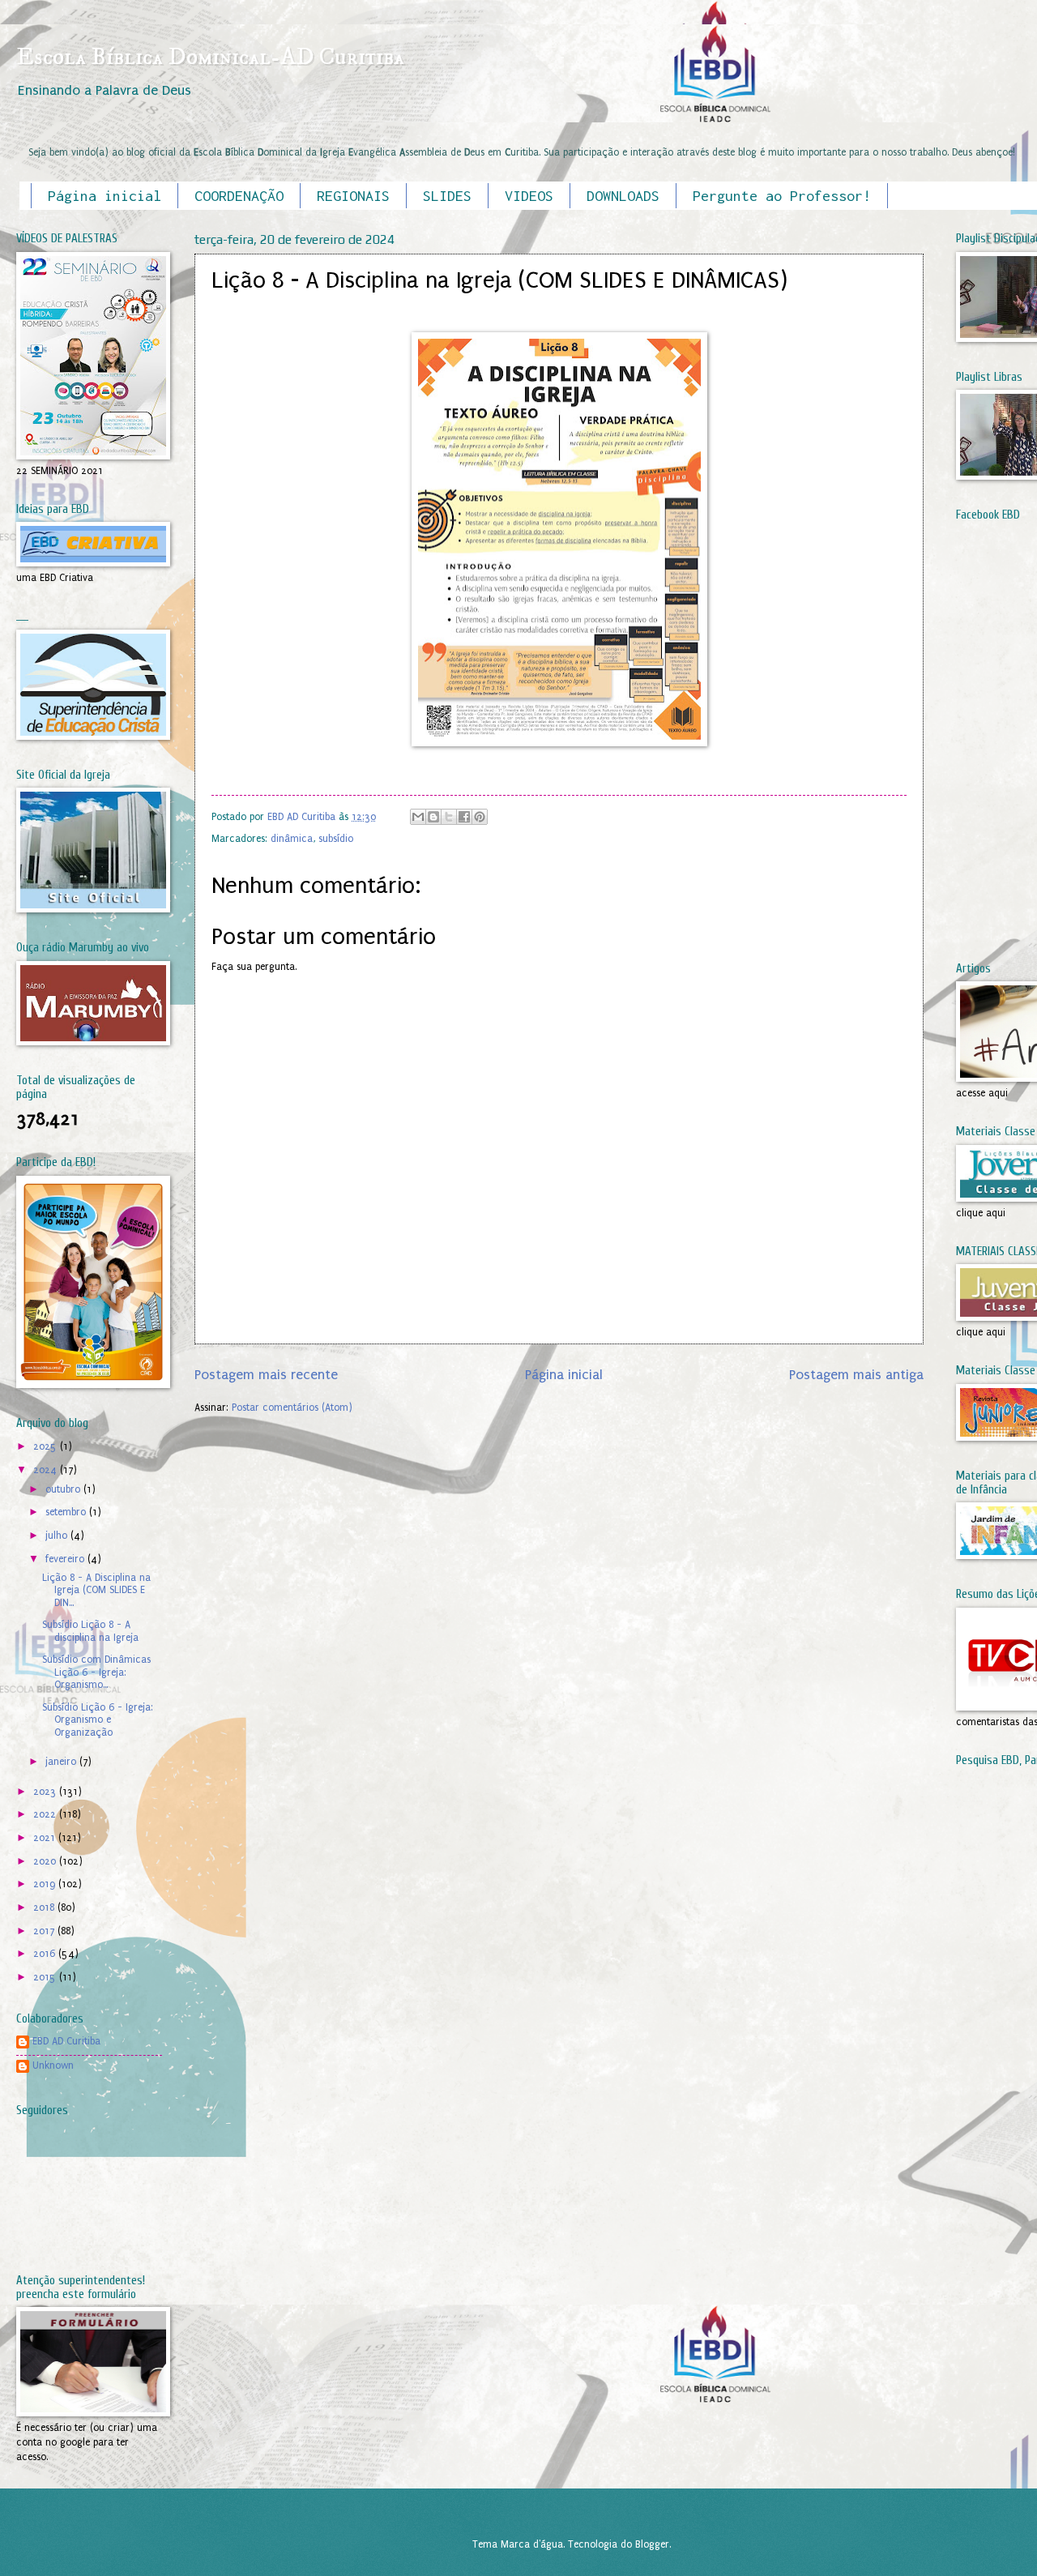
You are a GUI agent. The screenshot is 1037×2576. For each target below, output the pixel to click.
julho (58, 1536)
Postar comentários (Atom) (292, 1408)
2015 (46, 1977)
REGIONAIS (353, 196)
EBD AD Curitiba (66, 2041)
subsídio (336, 839)
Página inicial (105, 196)
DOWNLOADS (623, 196)
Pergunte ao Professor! (782, 196)
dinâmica (292, 839)
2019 (46, 1884)
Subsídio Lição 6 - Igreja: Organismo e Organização (98, 1720)
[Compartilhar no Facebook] (464, 817)
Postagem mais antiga (856, 1374)
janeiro (62, 1762)
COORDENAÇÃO (239, 196)
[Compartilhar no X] (449, 817)
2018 (45, 1907)
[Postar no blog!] (433, 817)
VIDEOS (529, 196)
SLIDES (447, 196)
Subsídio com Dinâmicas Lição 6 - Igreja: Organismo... (96, 1672)
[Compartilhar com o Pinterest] (480, 817)
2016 (46, 1954)
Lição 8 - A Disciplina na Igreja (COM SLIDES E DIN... (96, 1590)
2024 (47, 1470)
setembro (67, 1512)
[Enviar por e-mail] (418, 817)
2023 (46, 1792)
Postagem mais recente (266, 1374)
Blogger (652, 2544)
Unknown (53, 2065)
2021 (46, 1838)
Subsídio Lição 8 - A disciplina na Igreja (90, 1631)
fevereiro (66, 1559)
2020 (46, 1861)
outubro (64, 1489)
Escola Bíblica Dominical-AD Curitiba (210, 57)
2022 (46, 1814)
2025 (47, 1446)
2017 (45, 1931)
